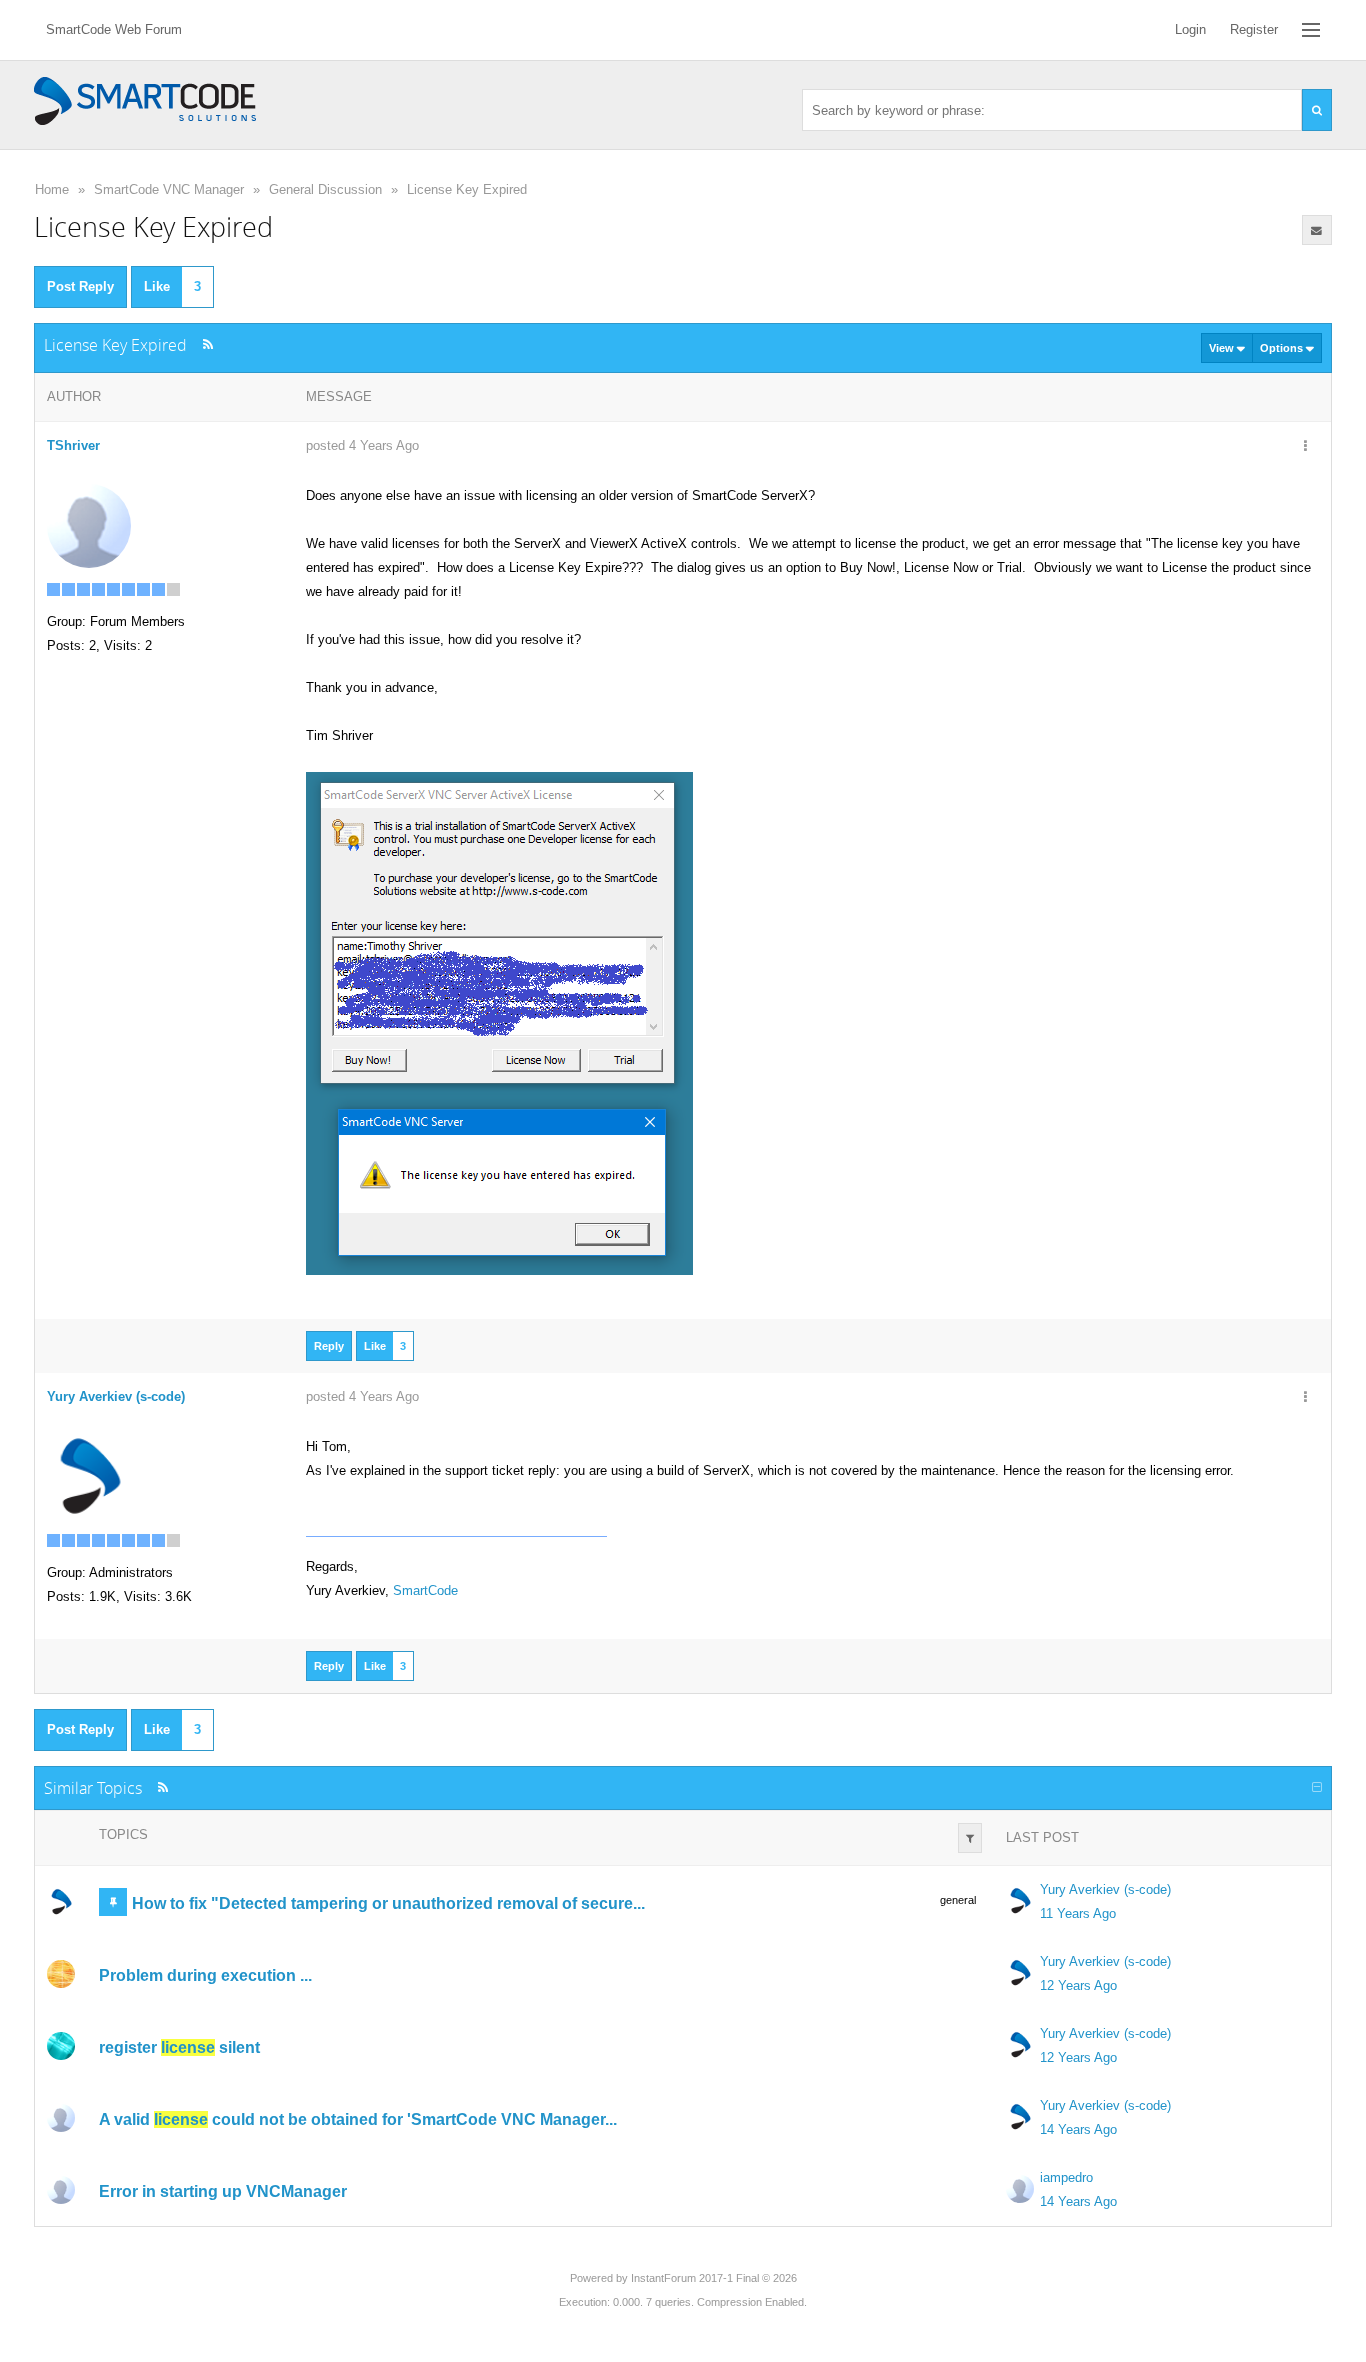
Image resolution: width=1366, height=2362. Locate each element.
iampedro (1066, 2177)
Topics (123, 1834)
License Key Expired (467, 189)
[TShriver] (89, 525)
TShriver (73, 445)
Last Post (1042, 1837)
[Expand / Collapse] (1317, 1788)
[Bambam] (61, 2046)
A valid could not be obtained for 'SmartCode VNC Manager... (358, 2119)
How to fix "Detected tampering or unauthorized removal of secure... (388, 1903)
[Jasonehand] (61, 2118)
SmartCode (425, 1590)
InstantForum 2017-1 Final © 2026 (714, 2278)
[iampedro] (61, 2190)
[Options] (1306, 447)
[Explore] (1311, 30)
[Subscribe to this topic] (1317, 230)
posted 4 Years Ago (362, 445)
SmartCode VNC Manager (169, 189)
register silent (179, 2047)
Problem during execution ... (205, 1975)
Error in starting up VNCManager (223, 2191)
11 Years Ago (1078, 1913)
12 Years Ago (1078, 1985)
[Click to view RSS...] (207, 344)
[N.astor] (61, 1974)
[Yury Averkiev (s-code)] (89, 1476)
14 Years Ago (1078, 2129)
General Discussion (325, 189)
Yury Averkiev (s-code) (1105, 1889)
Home (52, 189)
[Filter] (970, 1838)
